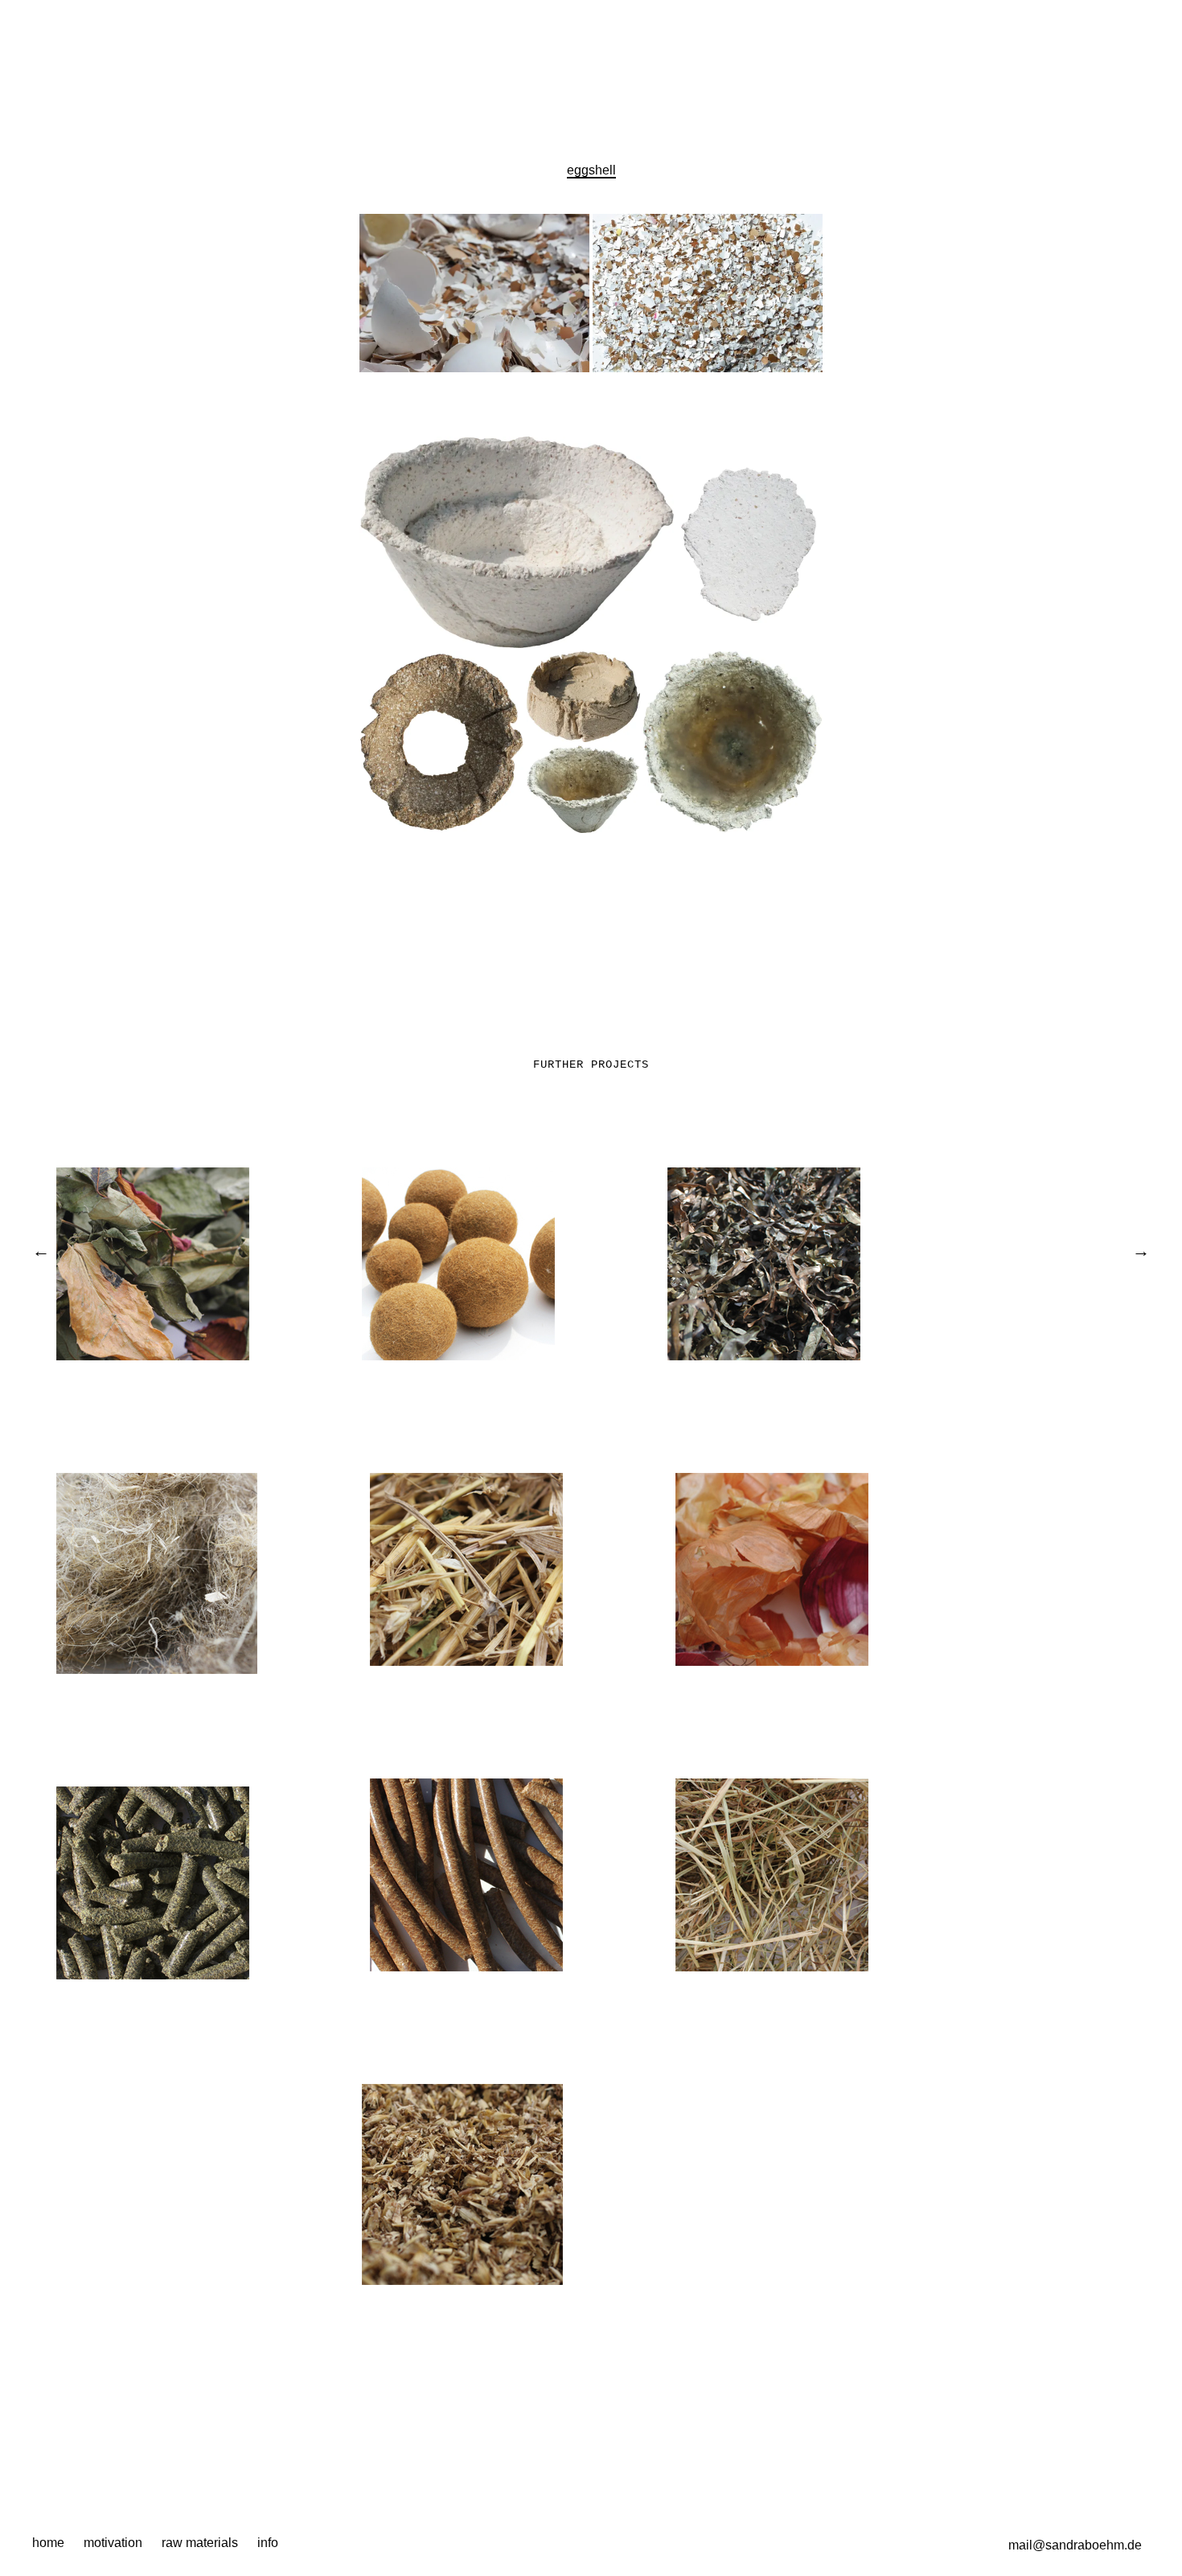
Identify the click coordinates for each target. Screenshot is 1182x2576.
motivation (113, 2543)
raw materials (200, 2543)
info (268, 2543)
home (48, 2543)
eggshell (591, 170)
